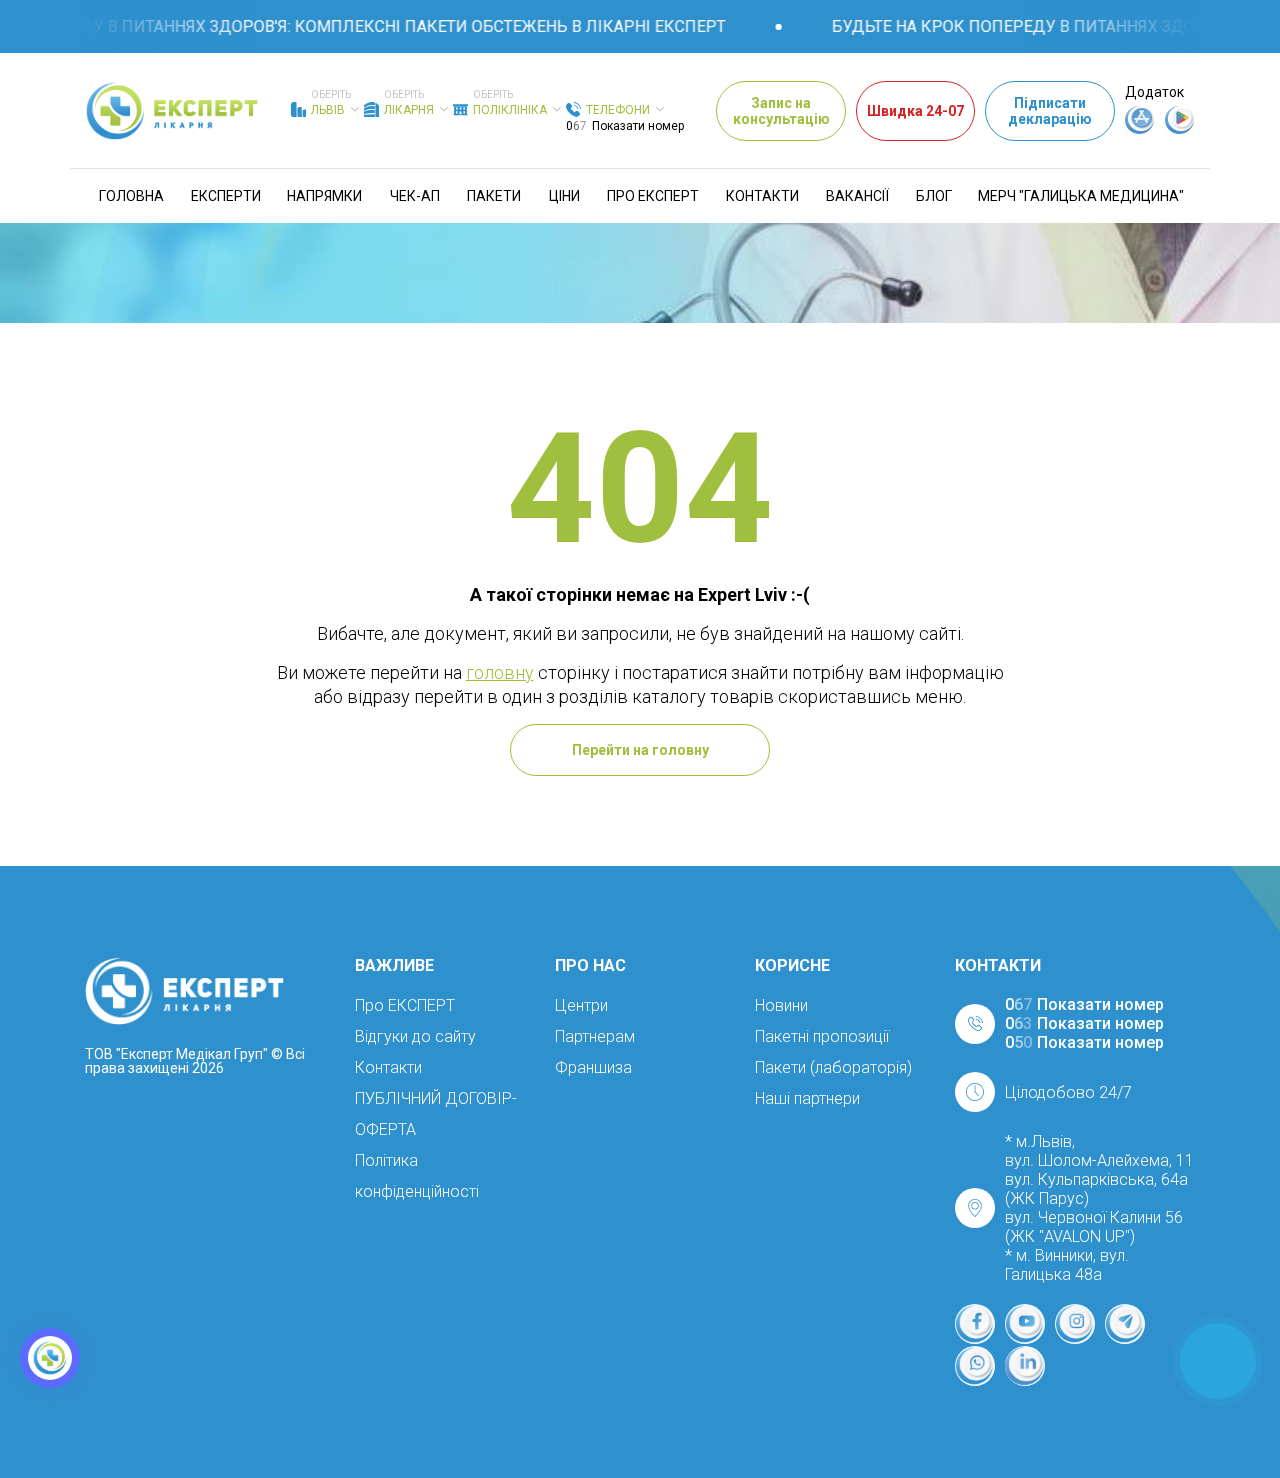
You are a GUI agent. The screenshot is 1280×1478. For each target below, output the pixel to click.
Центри (581, 1005)
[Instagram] (1075, 1324)
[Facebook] (975, 1324)
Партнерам (595, 1036)
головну (500, 672)
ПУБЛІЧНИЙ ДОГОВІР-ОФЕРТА (436, 1114)
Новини (781, 1005)
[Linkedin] (1025, 1366)
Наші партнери (807, 1098)
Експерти (226, 196)
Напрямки (324, 196)
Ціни (564, 196)
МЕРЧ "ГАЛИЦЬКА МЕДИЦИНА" (1081, 196)
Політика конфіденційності (417, 1176)
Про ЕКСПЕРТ (653, 196)
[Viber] (975, 1366)
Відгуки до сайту (415, 1036)
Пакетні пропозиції (822, 1036)
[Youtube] (1025, 1324)
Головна (131, 196)
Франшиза (593, 1067)
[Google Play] (1180, 129)
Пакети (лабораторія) (833, 1067)
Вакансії (857, 196)
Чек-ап (415, 196)
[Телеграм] (1125, 1324)
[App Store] (1140, 129)
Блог (934, 196)
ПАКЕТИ (494, 196)
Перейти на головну (640, 750)
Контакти (762, 196)
